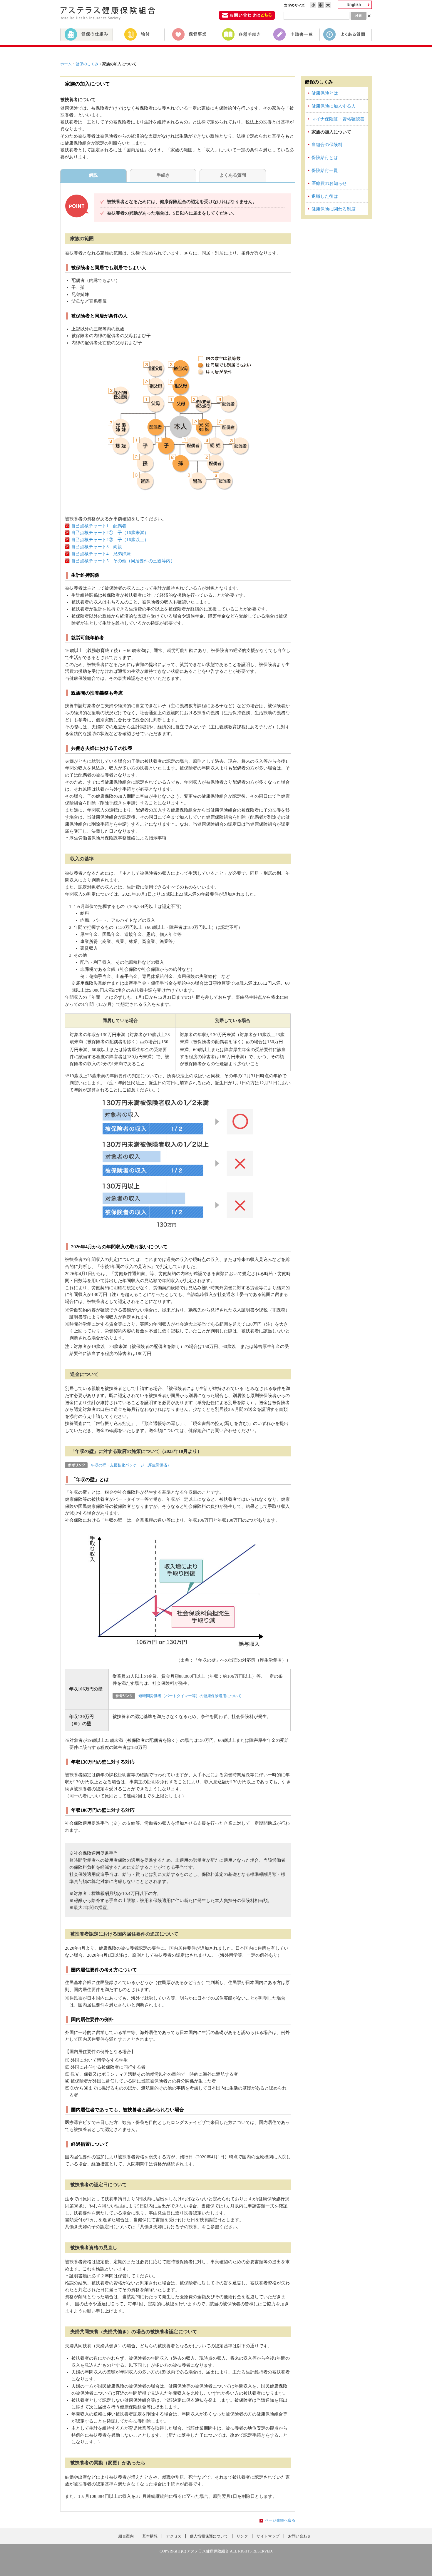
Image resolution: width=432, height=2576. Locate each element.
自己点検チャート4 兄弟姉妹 (101, 554)
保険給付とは (325, 158)
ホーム (66, 64)
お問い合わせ (299, 2536)
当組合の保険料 (327, 145)
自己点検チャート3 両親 (97, 547)
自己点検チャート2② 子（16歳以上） (110, 540)
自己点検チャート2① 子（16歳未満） (110, 533)
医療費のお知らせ (329, 183)
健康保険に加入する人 (334, 106)
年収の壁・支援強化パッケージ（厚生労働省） (131, 1465)
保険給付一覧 (325, 170)
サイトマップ (268, 2536)
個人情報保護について (209, 2536)
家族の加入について (331, 132)
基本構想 (150, 2536)
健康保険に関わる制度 (334, 209)
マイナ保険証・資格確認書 (338, 119)
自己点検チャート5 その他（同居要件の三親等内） (123, 561)
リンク (242, 2536)
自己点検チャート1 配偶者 (101, 526)
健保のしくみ (87, 64)
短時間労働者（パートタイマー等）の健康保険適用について (190, 1696)
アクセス (174, 2536)
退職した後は (325, 196)
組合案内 (126, 2536)
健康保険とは (325, 93)
